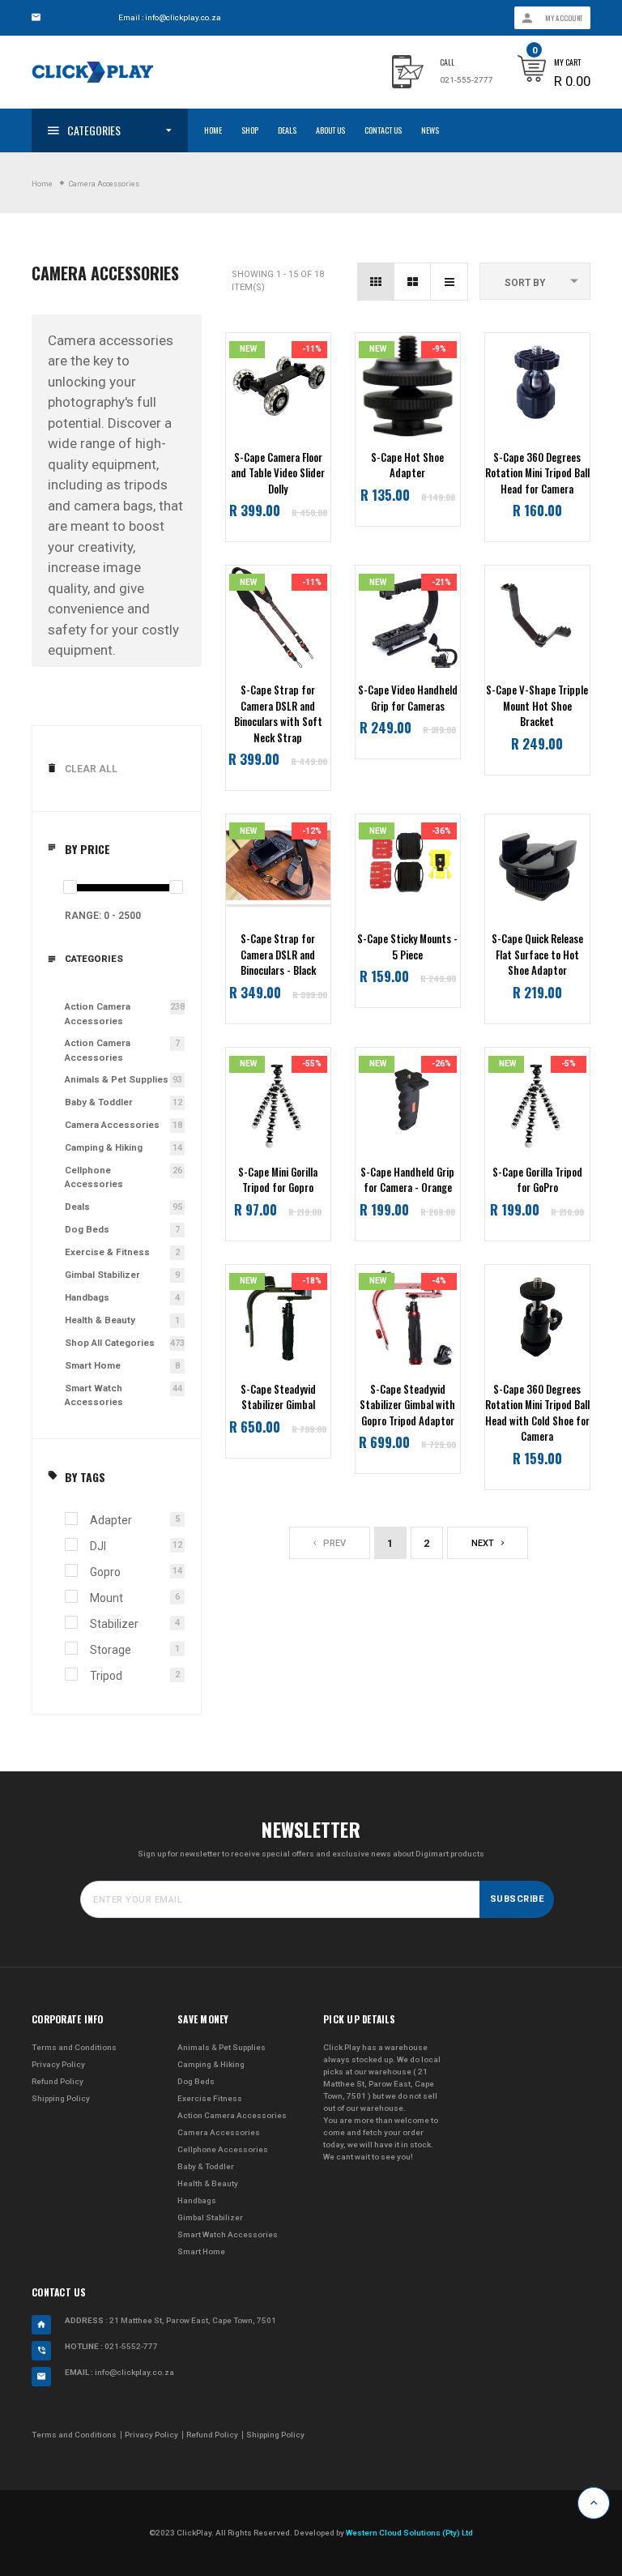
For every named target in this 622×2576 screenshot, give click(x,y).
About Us (330, 130)
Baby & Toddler (99, 1102)
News (430, 130)
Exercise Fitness (210, 2098)
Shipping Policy (61, 2098)
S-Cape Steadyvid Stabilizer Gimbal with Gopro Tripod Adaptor (407, 1405)
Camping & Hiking (104, 1147)
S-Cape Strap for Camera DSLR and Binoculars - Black (278, 955)
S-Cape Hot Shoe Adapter (407, 466)
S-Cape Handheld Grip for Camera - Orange (407, 1180)
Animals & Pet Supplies (117, 1079)
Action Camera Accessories (98, 1013)
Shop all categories (110, 1343)
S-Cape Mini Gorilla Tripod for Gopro (278, 1180)
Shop (250, 130)
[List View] (449, 282)
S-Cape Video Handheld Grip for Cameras (408, 698)
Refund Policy (58, 2081)
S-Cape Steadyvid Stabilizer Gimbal (278, 1397)
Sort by (525, 283)
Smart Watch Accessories (94, 1395)
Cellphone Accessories (94, 1177)
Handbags (87, 1297)
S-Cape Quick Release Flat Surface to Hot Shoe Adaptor (537, 955)
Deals (287, 130)
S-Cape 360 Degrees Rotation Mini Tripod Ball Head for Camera (537, 473)
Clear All (91, 769)
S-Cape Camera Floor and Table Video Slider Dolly (278, 473)
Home (213, 130)
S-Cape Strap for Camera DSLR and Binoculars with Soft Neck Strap (278, 714)
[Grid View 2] (413, 282)
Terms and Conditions (74, 2047)
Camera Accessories (112, 1125)
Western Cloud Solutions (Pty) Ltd (409, 2533)
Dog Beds (87, 1229)
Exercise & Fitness (107, 1252)
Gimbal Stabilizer (102, 1275)
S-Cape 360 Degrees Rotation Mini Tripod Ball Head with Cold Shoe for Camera (537, 1413)
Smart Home (93, 1365)
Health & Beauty (100, 1320)
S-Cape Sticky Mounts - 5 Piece (407, 947)
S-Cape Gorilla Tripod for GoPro (537, 1180)
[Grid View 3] (376, 282)
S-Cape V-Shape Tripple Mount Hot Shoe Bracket (537, 706)
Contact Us (383, 130)
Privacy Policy (58, 2064)
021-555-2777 (466, 80)
